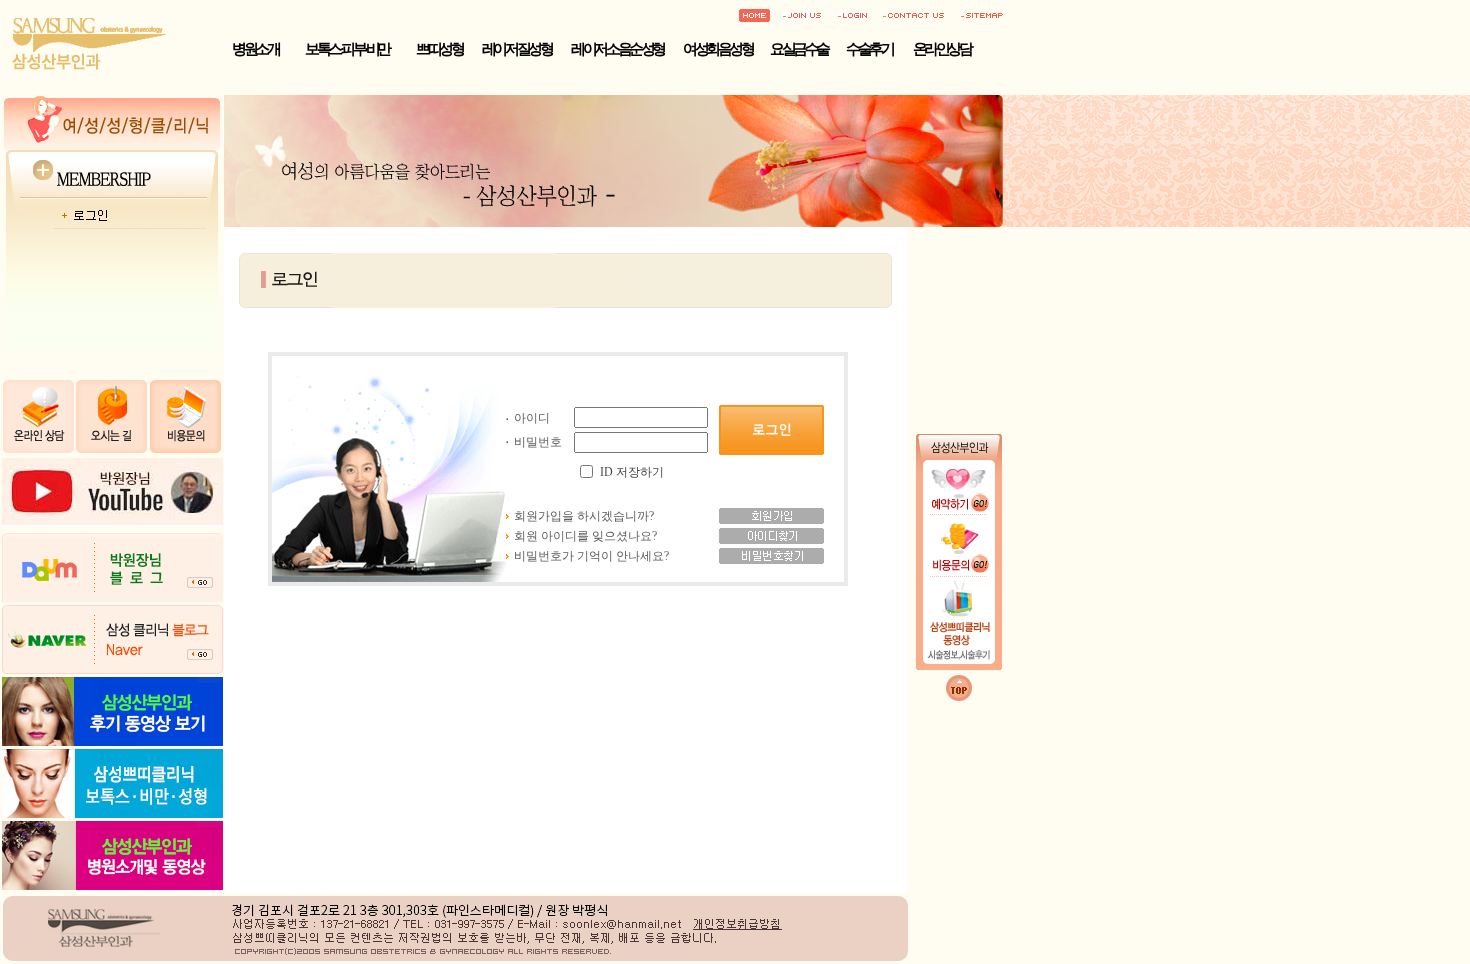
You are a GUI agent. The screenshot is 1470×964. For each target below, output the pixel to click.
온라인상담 (942, 49)
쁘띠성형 (439, 49)
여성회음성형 (717, 49)
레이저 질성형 (517, 49)
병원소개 (255, 49)
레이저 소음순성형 (617, 49)
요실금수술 (799, 49)
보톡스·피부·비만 (347, 49)
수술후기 (869, 49)
